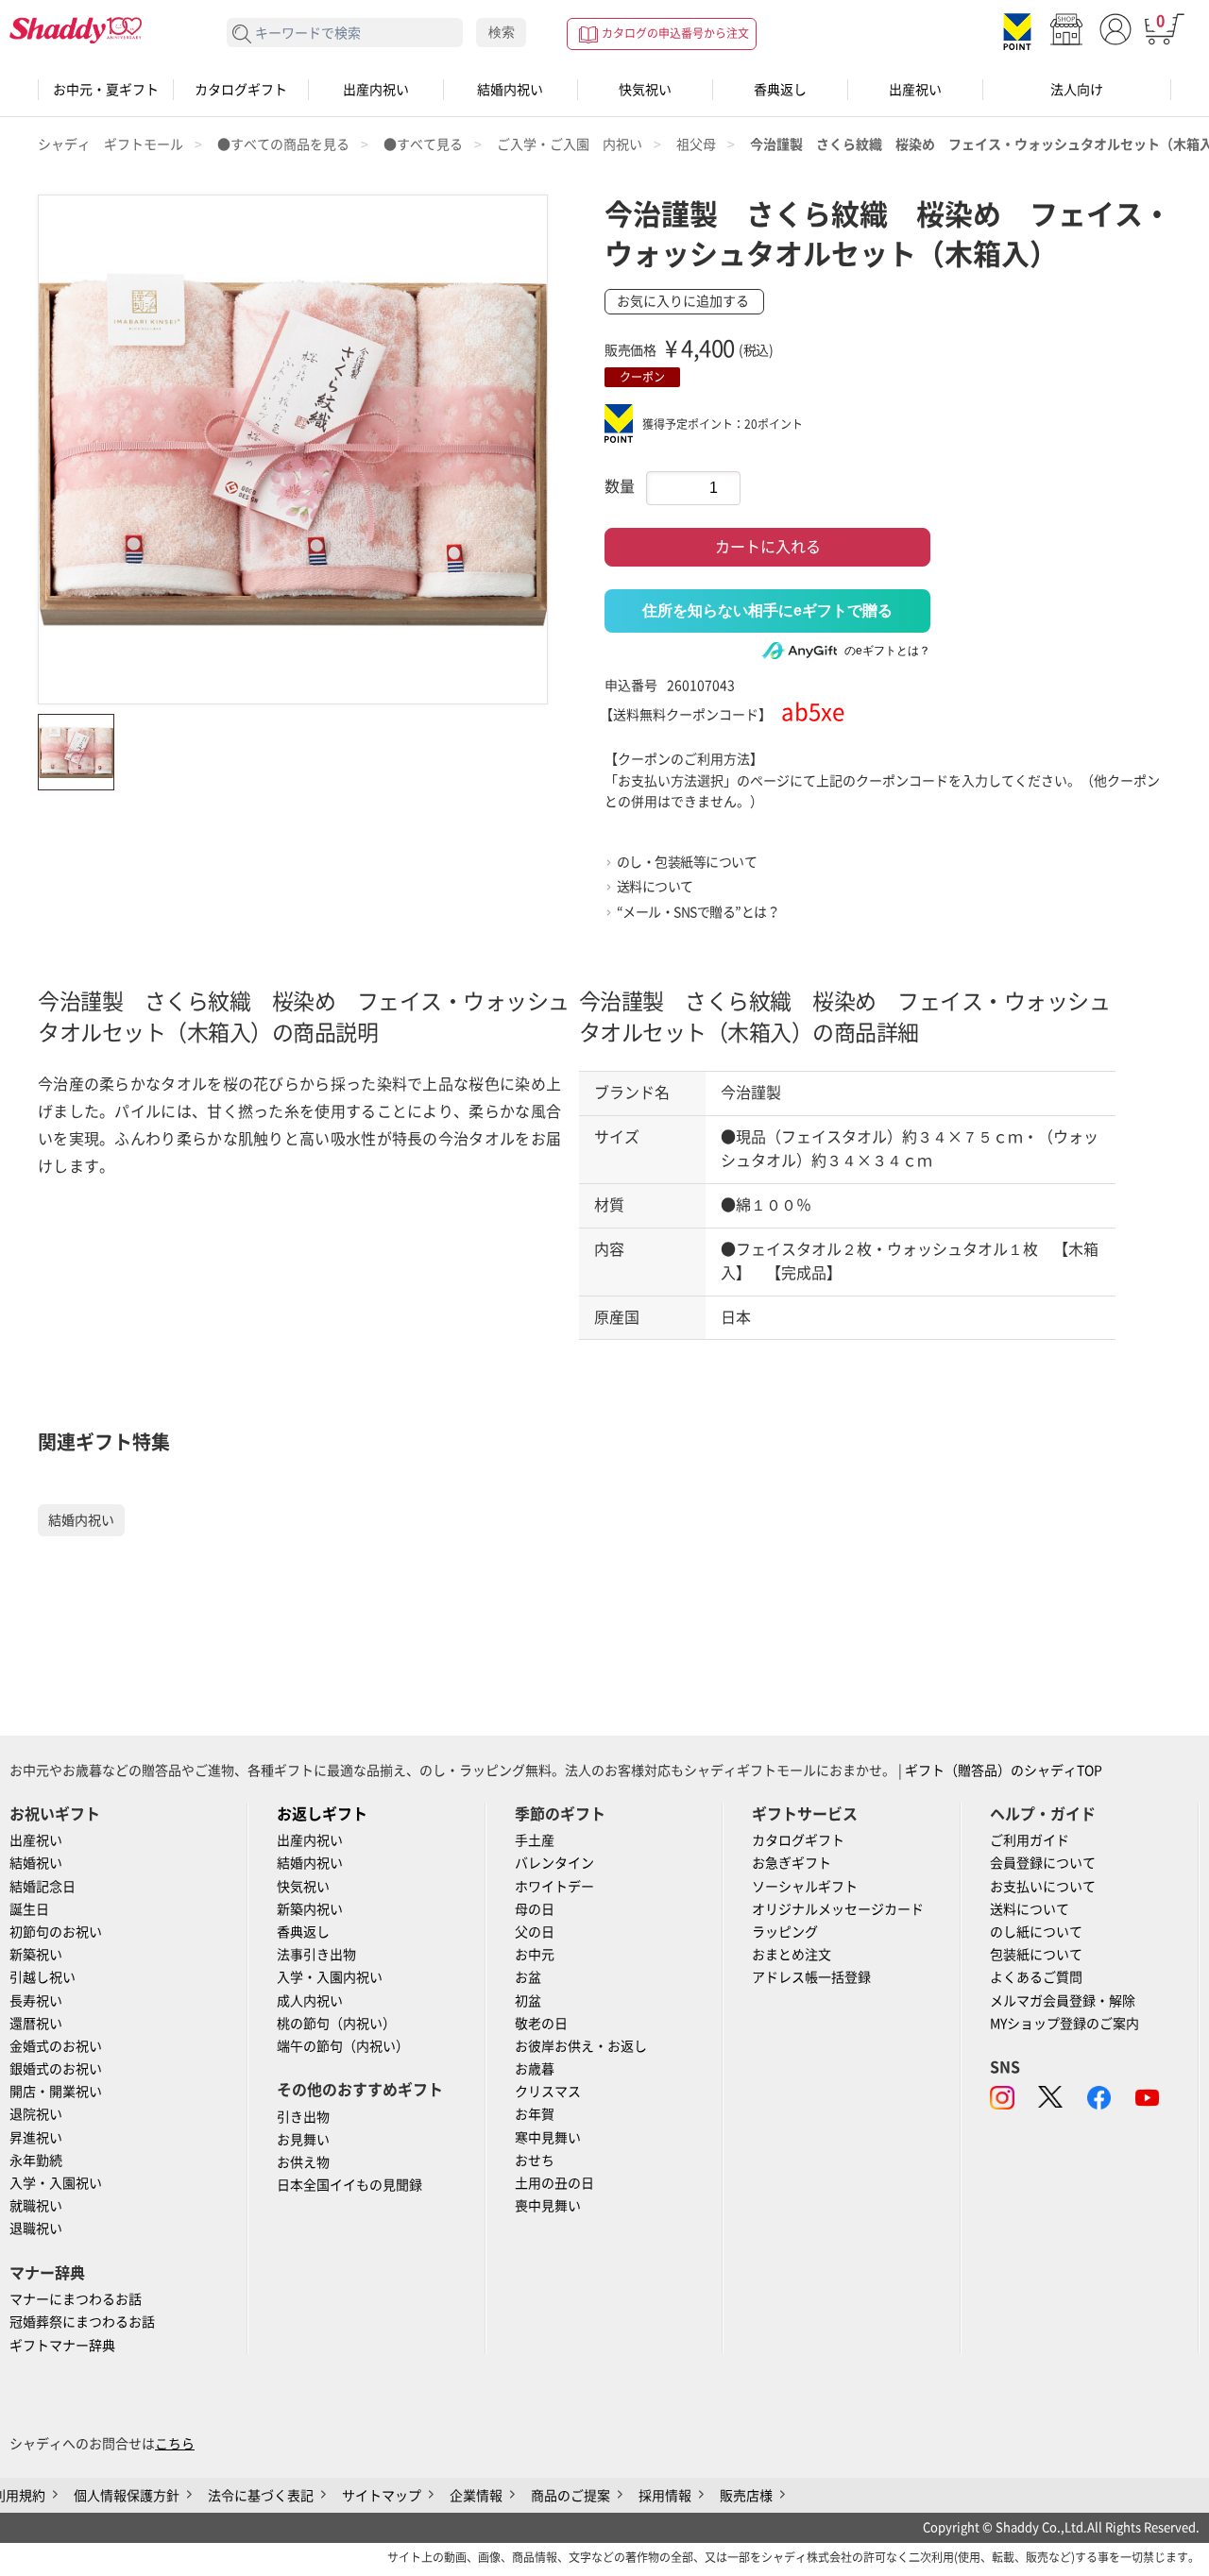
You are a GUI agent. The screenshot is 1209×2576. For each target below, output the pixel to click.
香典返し (780, 90)
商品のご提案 (570, 2496)
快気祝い (645, 90)
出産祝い (915, 90)
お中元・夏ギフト (106, 90)
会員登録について (1043, 1863)
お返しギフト (322, 1814)
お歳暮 (535, 2069)
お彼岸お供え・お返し (581, 2046)
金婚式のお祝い (56, 2046)
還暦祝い (36, 2024)
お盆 (528, 1977)
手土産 (535, 1840)
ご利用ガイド (1030, 1840)
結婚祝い (36, 1863)
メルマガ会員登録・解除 (1063, 2001)
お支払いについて (1043, 1887)
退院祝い (36, 2114)
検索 (502, 32)
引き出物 (303, 2117)
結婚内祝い (510, 90)
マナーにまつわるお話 (76, 2299)
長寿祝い (36, 2001)
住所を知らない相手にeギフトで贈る (767, 610)
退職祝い (36, 2229)
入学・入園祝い (56, 2183)
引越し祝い (43, 1977)
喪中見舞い (548, 2206)
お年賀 (535, 2114)
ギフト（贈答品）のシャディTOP (1004, 1771)
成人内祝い (310, 2001)
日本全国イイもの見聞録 (349, 2185)
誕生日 (29, 1909)
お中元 (535, 1955)
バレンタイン (554, 1863)
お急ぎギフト (792, 1863)
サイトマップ (382, 2496)
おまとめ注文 (792, 1955)
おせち (535, 2161)
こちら (175, 2444)
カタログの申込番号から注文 (675, 33)
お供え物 (303, 2162)
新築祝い (36, 1955)
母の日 (535, 1909)
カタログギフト (241, 90)
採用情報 (665, 2496)
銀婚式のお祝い (56, 2069)
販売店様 (746, 2496)
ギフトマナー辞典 (62, 2346)
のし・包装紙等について (687, 862)
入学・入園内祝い (330, 1977)
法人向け (1077, 90)
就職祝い (36, 2206)
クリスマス (548, 2092)
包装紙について (1036, 1955)
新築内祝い (310, 1909)
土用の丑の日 (554, 2183)
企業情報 (476, 2496)
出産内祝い (376, 90)
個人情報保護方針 (127, 2496)
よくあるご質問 (1036, 1977)
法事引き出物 (316, 1955)
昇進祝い (36, 2138)
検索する (242, 34)
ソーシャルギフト (805, 1887)
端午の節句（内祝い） (343, 2046)
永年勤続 (36, 2161)
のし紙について (1036, 1932)
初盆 (528, 2001)
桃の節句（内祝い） (336, 2024)
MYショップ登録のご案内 (1064, 2024)
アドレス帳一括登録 (811, 1977)
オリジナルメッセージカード (838, 1909)
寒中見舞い (548, 2138)
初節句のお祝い (56, 1932)
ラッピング (785, 1932)
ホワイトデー (554, 1887)
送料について (655, 887)
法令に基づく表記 (261, 2496)
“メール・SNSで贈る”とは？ (698, 912)
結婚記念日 (43, 1887)
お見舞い (303, 2140)
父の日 (535, 1932)
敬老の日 (541, 2024)
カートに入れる (768, 547)
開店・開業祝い (56, 2092)
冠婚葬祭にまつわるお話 (82, 2322)
